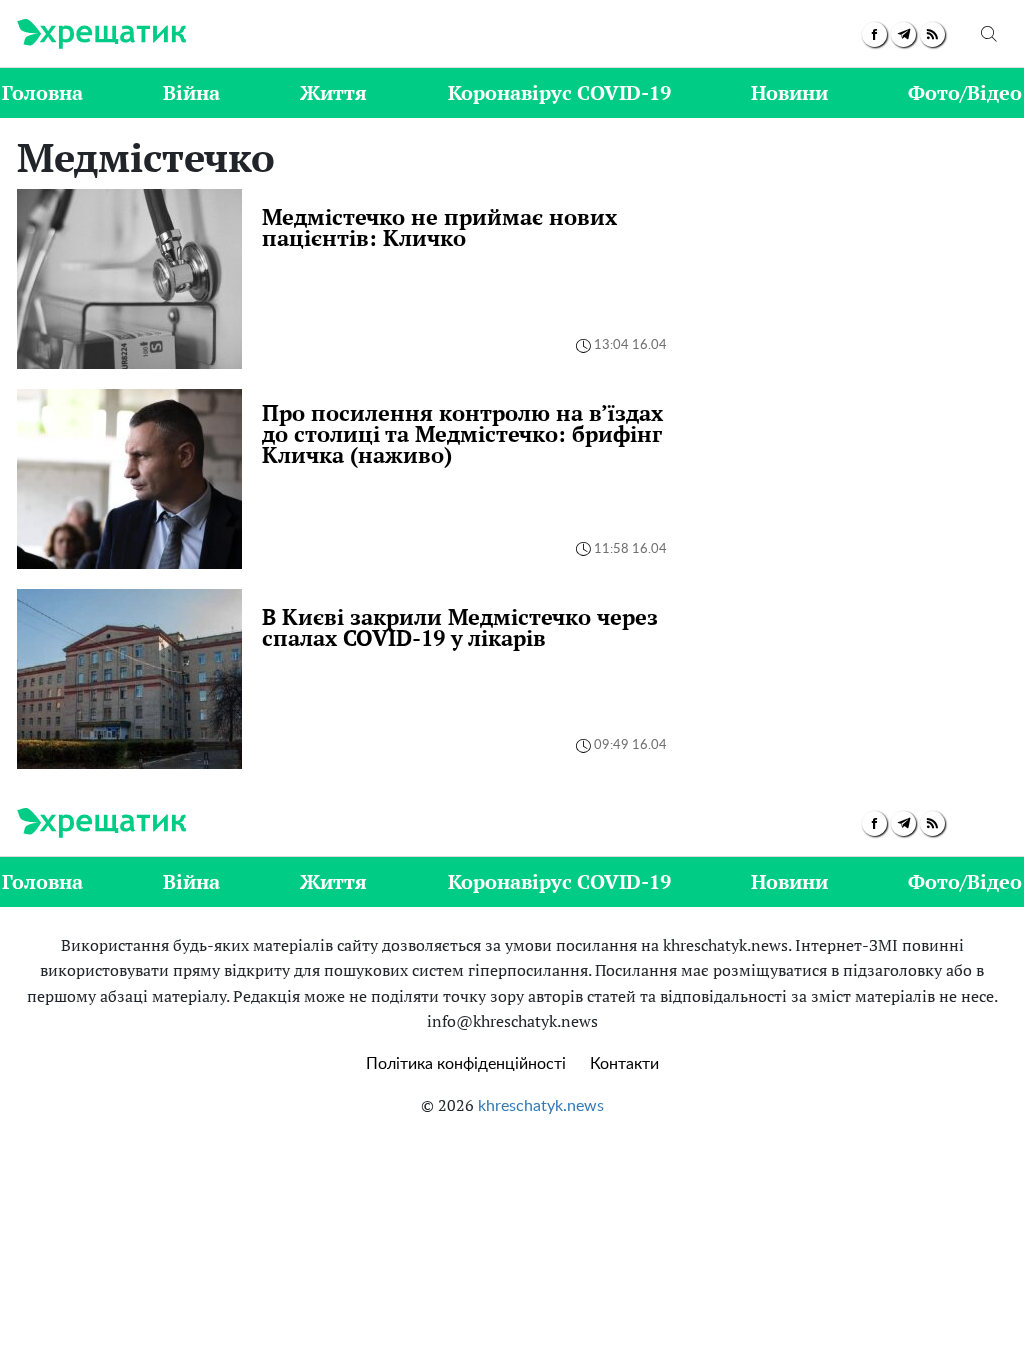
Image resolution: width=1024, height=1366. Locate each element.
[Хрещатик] (101, 34)
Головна (42, 92)
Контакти (624, 1064)
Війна (191, 92)
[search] (989, 34)
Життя (333, 92)
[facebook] (874, 34)
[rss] (932, 34)
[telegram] (903, 34)
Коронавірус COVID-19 (559, 92)
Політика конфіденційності (466, 1064)
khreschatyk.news (541, 1106)
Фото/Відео (965, 92)
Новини (789, 92)
